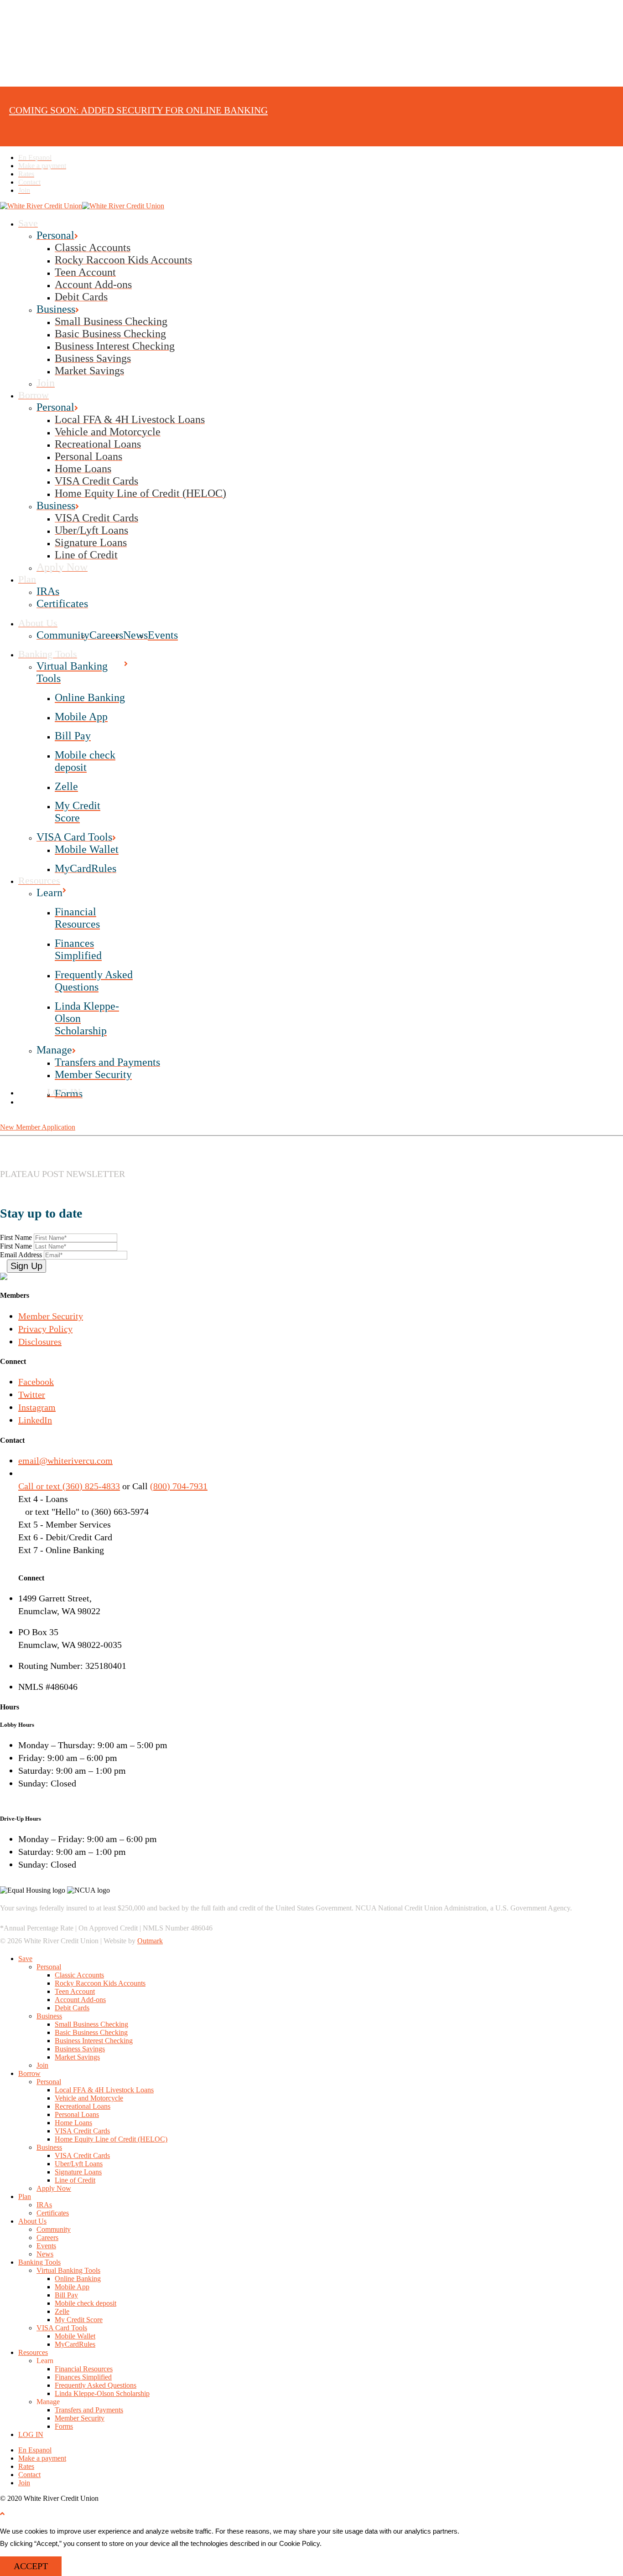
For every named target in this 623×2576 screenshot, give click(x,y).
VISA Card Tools (62, 2328)
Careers (47, 2238)
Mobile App (72, 2287)
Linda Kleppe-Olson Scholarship (102, 2393)
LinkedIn (35, 1420)
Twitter (32, 1394)
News (45, 2254)
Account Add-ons (80, 2000)
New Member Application (38, 1127)
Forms (64, 2426)
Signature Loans (78, 2172)
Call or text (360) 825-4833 (69, 1486)
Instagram (37, 1407)
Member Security (51, 1316)
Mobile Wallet (75, 2336)
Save (25, 1959)
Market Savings (77, 2057)
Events (46, 2246)
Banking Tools (39, 2262)
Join (42, 2065)
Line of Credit (75, 2180)
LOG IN (31, 2434)
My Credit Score (79, 2320)
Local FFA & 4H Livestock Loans (104, 2090)
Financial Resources (84, 2369)
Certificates (53, 2213)
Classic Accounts (79, 1975)
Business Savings (80, 2049)
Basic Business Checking (91, 2032)
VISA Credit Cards (82, 2131)
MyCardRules (75, 2344)
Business (49, 2016)
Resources (33, 2352)
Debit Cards (72, 2008)
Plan (25, 2197)
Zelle (62, 2311)
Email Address (22, 1255)
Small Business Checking (91, 2024)
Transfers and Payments (89, 2410)
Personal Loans (77, 2114)
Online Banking (78, 2279)
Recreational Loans (83, 2106)
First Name (17, 1237)
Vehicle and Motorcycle (89, 2098)
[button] (2, 2514)
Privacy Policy (45, 1329)
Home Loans (73, 2123)
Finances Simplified (83, 2377)
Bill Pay (66, 2295)
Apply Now (54, 2188)
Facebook (36, 1382)
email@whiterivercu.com (65, 1461)
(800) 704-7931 (179, 1486)
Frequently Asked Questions (96, 2385)
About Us (32, 2221)
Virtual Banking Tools (68, 2270)
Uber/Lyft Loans (79, 2164)
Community (54, 2229)
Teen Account (75, 1991)
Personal (49, 1967)
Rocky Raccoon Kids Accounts (100, 1983)
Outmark (150, 1941)
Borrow (29, 2073)
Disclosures (40, 1342)
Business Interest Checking (94, 2041)
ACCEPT (31, 2566)
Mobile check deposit (86, 2303)
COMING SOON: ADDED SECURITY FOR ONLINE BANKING (138, 110)
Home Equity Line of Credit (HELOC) (111, 2139)
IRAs (44, 2205)
